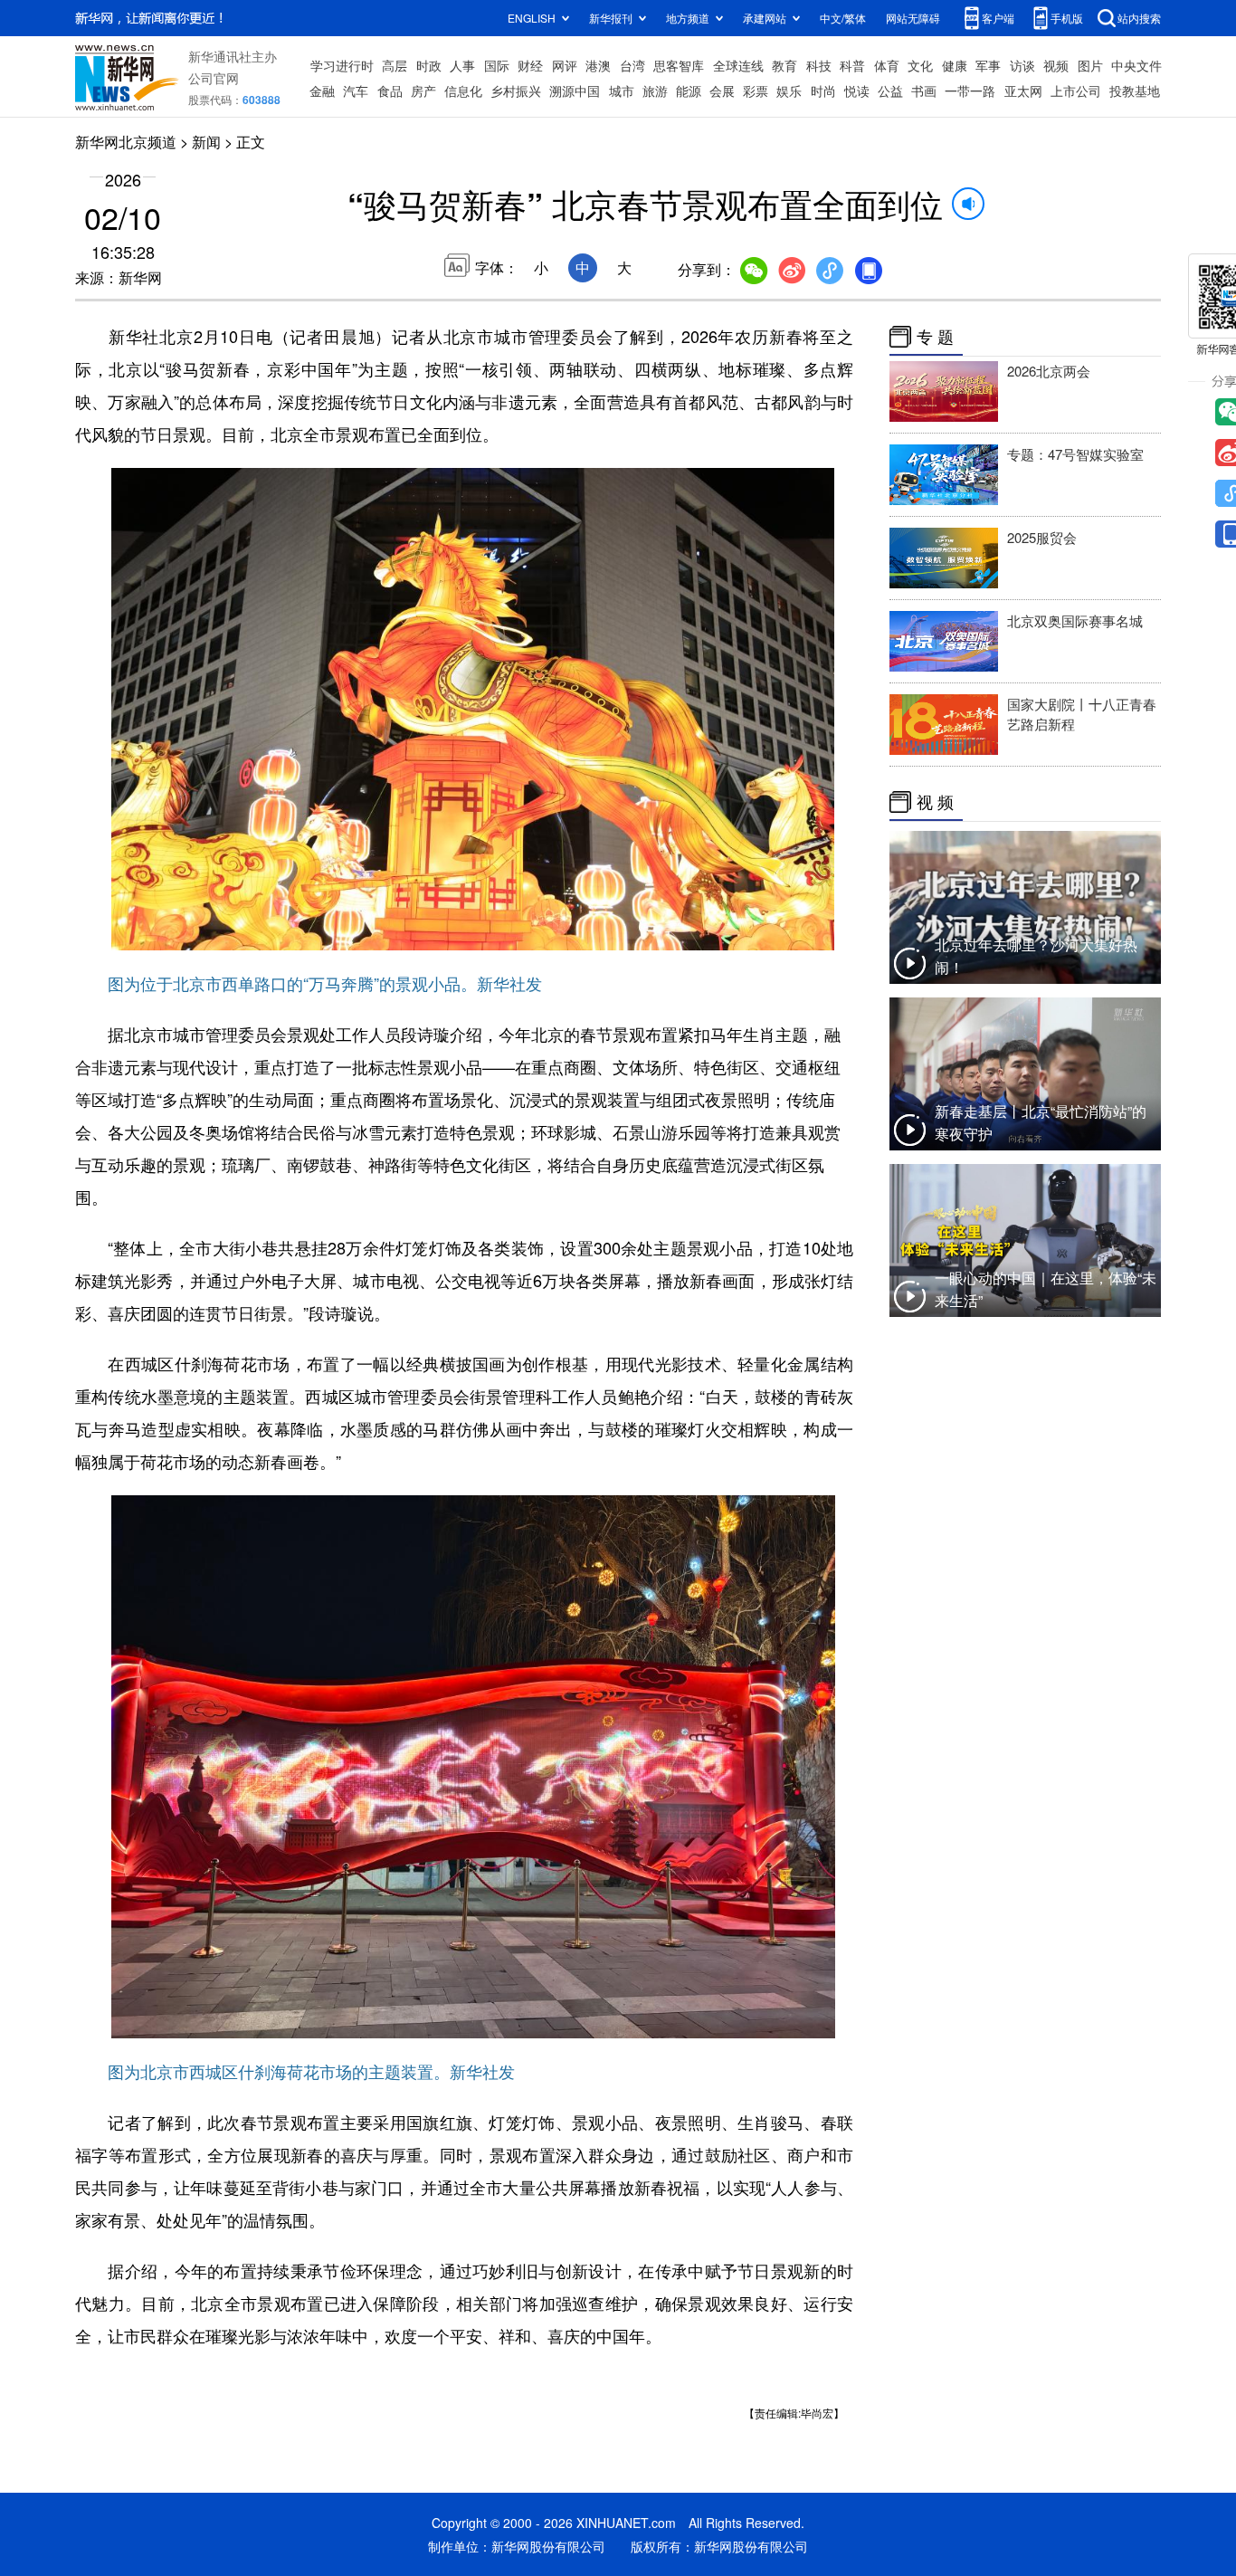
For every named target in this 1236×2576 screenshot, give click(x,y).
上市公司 (1076, 91)
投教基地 (1135, 91)
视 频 (935, 802)
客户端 (998, 18)
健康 (955, 65)
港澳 (598, 65)
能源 (689, 91)
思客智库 (679, 65)
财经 (530, 65)
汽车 (356, 91)
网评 (565, 65)
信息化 (463, 91)
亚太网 (1023, 91)
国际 (497, 65)
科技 (819, 65)
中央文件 (1136, 65)
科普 (852, 65)
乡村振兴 (516, 91)
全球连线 (738, 65)
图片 (1090, 65)
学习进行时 (342, 65)
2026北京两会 (1049, 371)
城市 (622, 91)
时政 (429, 65)
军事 (988, 65)
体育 (887, 65)
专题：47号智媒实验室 (1075, 454)
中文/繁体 (843, 18)
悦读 (857, 91)
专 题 (935, 337)
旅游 (655, 91)
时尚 (823, 91)
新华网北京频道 (126, 142)
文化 (920, 65)
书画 (924, 91)
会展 (722, 91)
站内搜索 (1139, 18)
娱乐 (789, 91)
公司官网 (214, 78)
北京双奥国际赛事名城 (1075, 620)
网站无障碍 (913, 18)
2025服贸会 (1042, 537)
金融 (322, 91)
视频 (1056, 65)
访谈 (1022, 65)
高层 (395, 65)
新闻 (206, 142)
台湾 (632, 65)
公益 (890, 91)
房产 (423, 91)
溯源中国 (575, 91)
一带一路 (970, 91)
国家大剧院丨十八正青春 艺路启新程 (1082, 714)
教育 (784, 65)
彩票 (756, 91)
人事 (462, 65)
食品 (390, 91)
